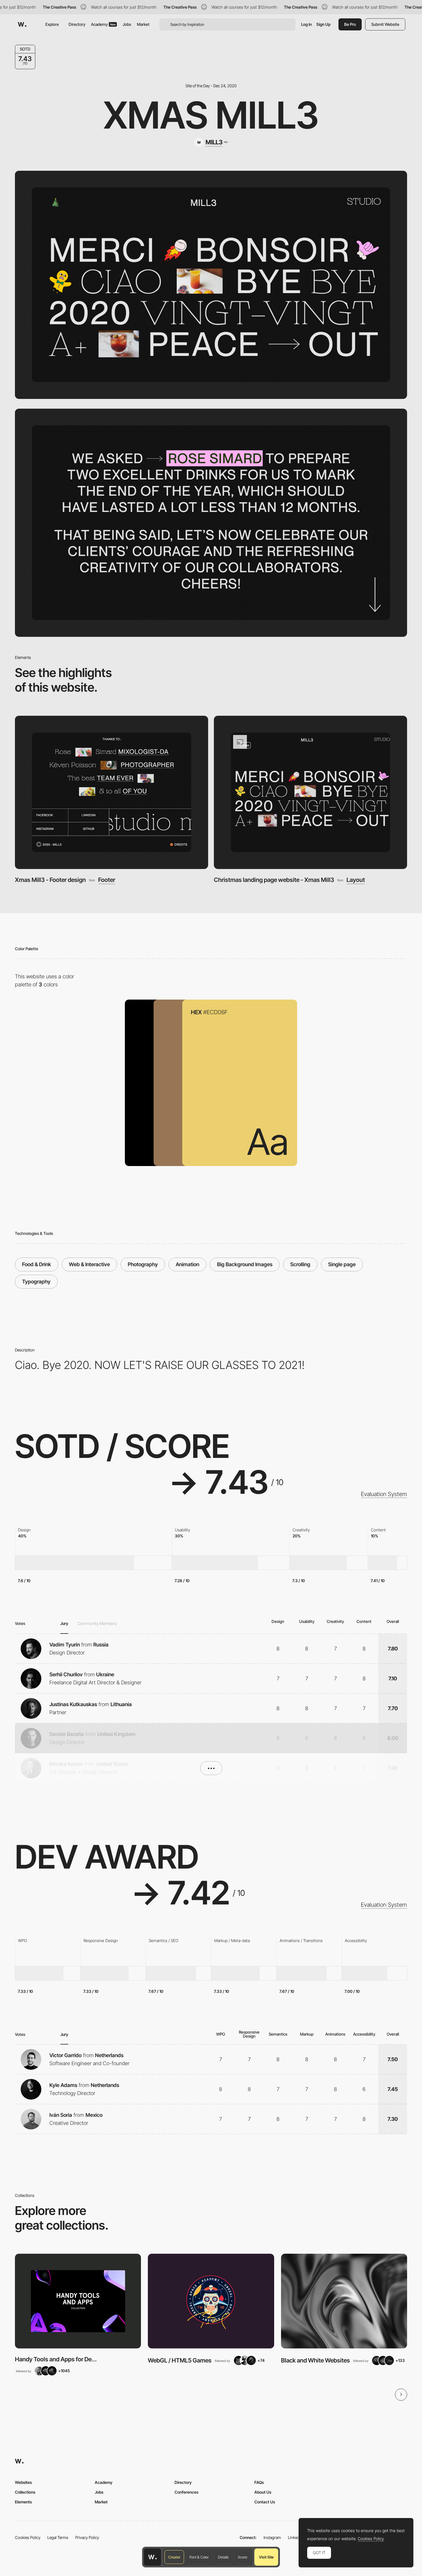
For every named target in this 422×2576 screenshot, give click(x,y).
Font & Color (199, 2557)
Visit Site (266, 2557)
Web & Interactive (89, 1264)
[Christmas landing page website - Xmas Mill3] (310, 793)
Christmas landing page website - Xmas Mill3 (274, 880)
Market (143, 24)
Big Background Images (245, 1264)
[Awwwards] (22, 24)
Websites (23, 2482)
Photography (143, 1264)
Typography (36, 1282)
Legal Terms (58, 2537)
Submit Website (385, 24)
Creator (174, 2557)
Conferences (186, 2492)
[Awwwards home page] (152, 2557)
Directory (77, 24)
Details (223, 2557)
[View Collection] (78, 2301)
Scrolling (300, 1264)
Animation (187, 1264)
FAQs (259, 2482)
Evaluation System (384, 1494)
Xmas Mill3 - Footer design (50, 880)
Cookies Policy (28, 2537)
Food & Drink (37, 1264)
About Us (263, 2492)
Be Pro (350, 24)
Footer (107, 880)
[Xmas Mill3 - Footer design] (112, 793)
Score (242, 2557)
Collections (25, 2492)
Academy (103, 24)
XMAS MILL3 (211, 115)
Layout (356, 880)
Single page (342, 1264)
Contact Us (265, 2502)
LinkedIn (295, 2537)
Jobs (127, 24)
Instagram (272, 2537)
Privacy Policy (87, 2537)
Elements (23, 2502)
